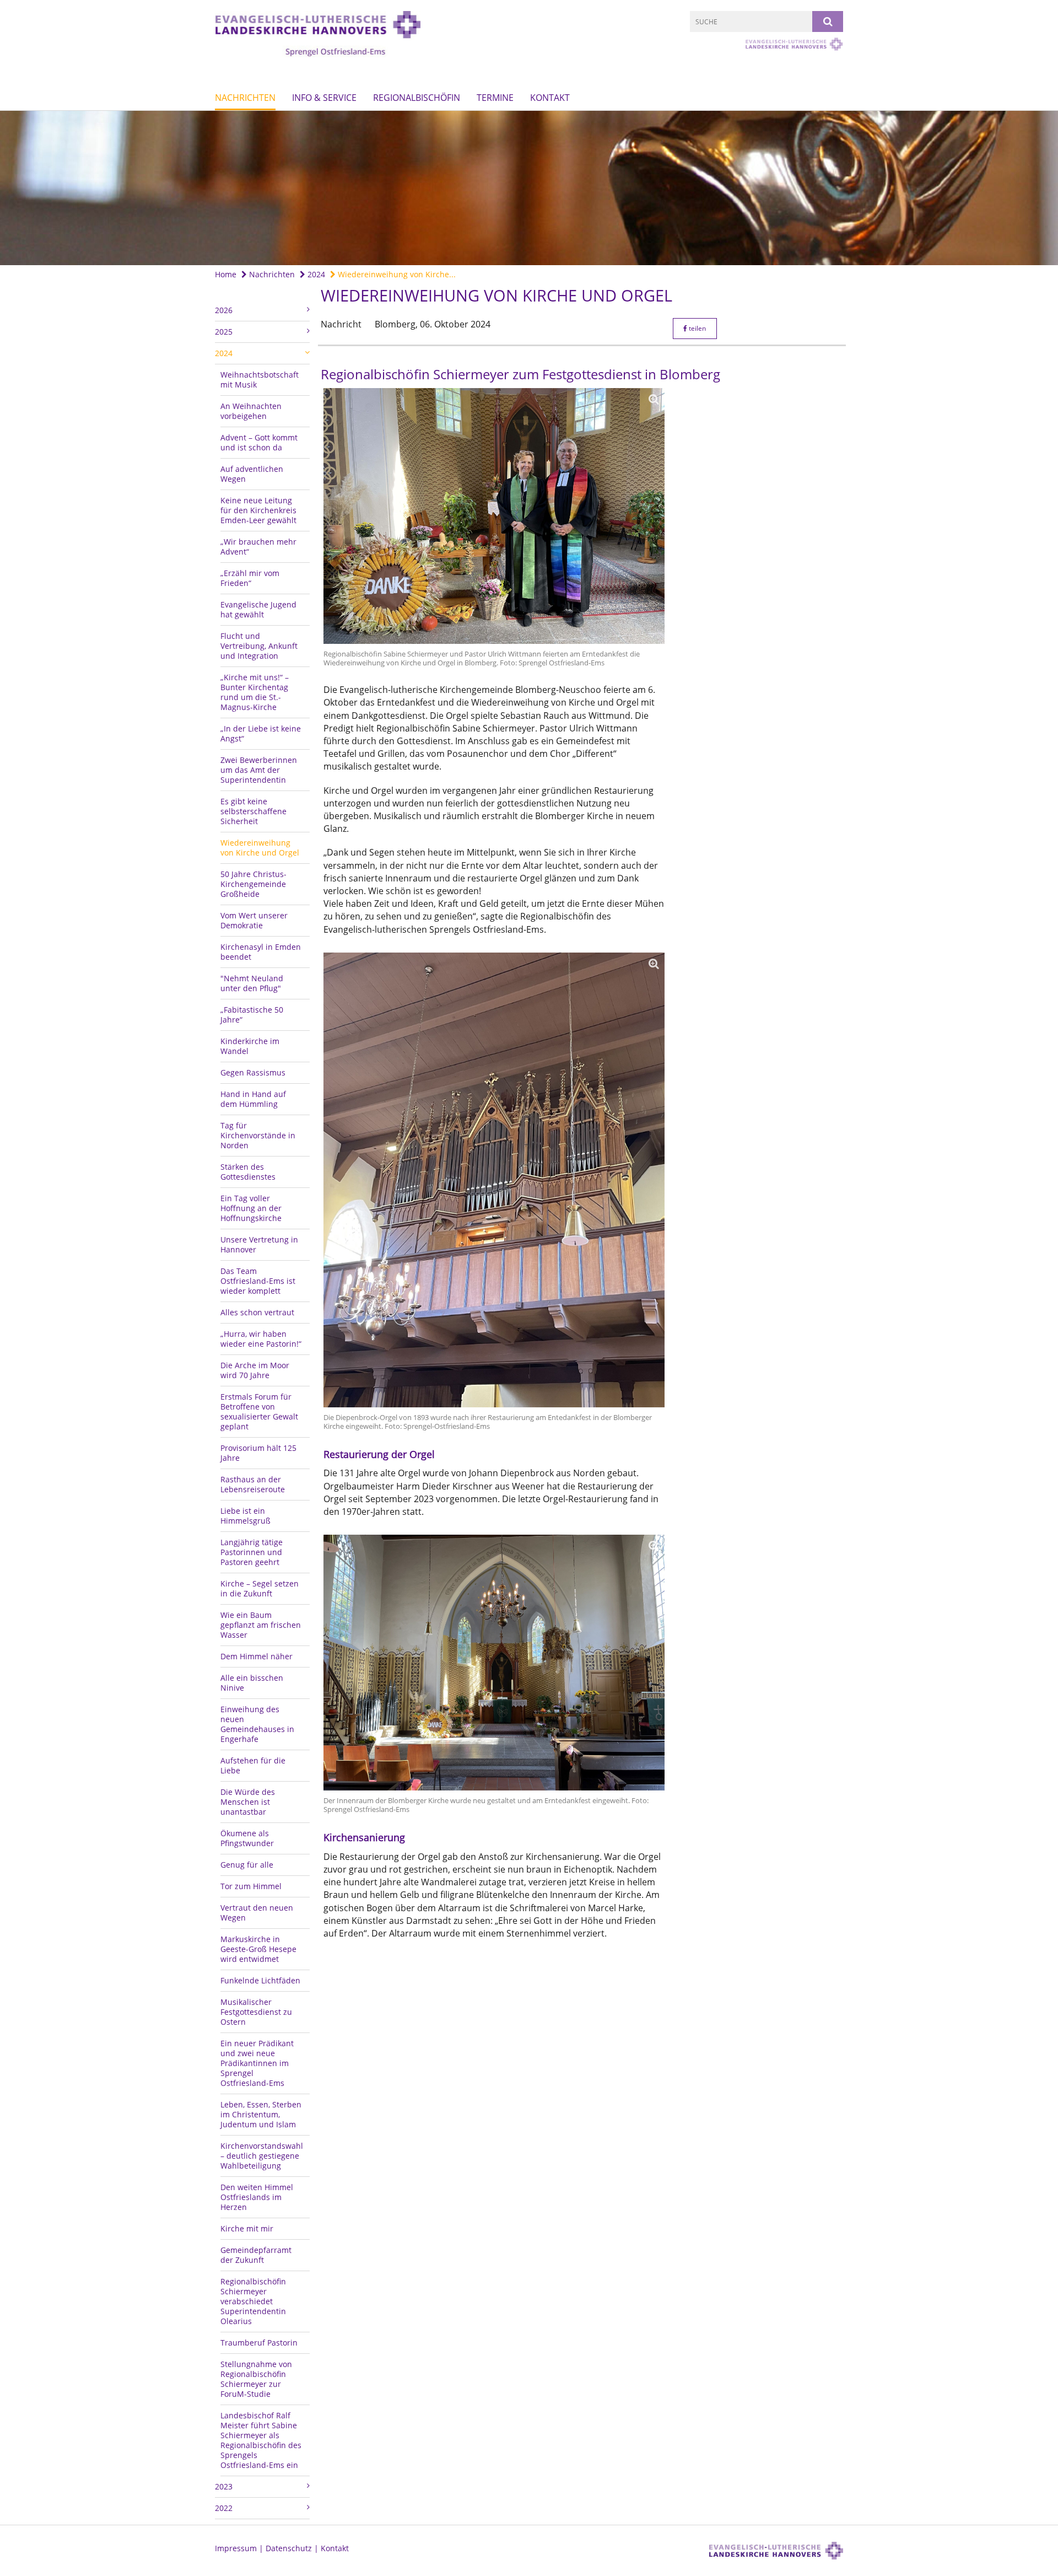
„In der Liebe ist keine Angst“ (261, 733)
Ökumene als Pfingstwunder (247, 1838)
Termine (495, 98)
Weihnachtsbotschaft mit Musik (260, 380)
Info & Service (324, 98)
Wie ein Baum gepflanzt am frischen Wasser (261, 1625)
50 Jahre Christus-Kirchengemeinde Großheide (253, 884)
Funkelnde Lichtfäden (260, 1980)
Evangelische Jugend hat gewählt (258, 609)
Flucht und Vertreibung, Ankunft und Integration (259, 646)
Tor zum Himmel (251, 1886)
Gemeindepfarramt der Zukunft (256, 2255)
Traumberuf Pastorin (259, 2343)
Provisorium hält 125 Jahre (258, 1453)
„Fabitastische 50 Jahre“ (252, 1015)
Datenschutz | (293, 2548)
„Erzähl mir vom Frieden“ (250, 578)
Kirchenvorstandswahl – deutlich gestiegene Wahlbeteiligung (262, 2156)
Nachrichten (245, 98)
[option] (529, 188)
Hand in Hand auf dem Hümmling (253, 1099)
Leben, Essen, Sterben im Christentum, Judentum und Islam (261, 2114)
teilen (697, 328)
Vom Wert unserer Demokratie (254, 920)
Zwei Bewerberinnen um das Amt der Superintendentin (259, 770)
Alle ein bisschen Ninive (252, 1683)
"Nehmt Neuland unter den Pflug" (252, 983)
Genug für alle (247, 1865)
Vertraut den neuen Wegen (257, 1913)
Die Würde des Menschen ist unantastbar (248, 1802)
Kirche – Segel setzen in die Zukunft (260, 1588)
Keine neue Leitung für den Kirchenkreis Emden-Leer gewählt (258, 510)
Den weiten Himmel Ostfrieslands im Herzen (257, 2197)
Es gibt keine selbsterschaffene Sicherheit (253, 811)
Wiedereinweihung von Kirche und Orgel (260, 848)
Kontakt (550, 98)
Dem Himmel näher (257, 1656)
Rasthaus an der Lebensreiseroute (253, 1484)
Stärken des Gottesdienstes (248, 1172)
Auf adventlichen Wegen (252, 474)
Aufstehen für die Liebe (253, 1765)
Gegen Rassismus (253, 1072)
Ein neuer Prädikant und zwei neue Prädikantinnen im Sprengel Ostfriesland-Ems (257, 2063)
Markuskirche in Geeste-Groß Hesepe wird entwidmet (258, 1949)
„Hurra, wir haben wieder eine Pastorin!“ (261, 1339)
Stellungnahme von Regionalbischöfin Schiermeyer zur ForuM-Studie (256, 2379)
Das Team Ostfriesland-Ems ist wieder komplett (258, 1281)
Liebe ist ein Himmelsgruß (245, 1516)
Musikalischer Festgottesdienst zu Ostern (256, 2012)
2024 (315, 274)
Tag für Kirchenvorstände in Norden (258, 1135)
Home (226, 274)
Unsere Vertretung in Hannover (259, 1244)
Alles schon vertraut (257, 1312)
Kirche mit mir (247, 2228)
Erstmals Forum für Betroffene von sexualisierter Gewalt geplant (259, 1411)
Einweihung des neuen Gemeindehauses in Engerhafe (257, 1724)
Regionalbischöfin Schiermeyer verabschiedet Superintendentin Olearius (253, 2301)
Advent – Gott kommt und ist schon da (259, 442)
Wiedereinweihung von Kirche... (396, 274)
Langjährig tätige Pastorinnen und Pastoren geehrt (252, 1552)
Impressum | (240, 2548)
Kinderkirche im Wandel (250, 1046)
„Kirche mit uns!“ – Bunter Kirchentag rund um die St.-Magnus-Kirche (255, 692)
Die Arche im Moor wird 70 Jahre (255, 1370)
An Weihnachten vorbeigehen (251, 411)
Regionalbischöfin (417, 98)
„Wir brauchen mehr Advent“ (258, 547)
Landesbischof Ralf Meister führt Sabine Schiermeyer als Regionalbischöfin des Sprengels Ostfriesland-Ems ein (261, 2440)
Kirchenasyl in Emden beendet (261, 952)
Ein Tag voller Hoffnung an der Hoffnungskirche (251, 1208)
